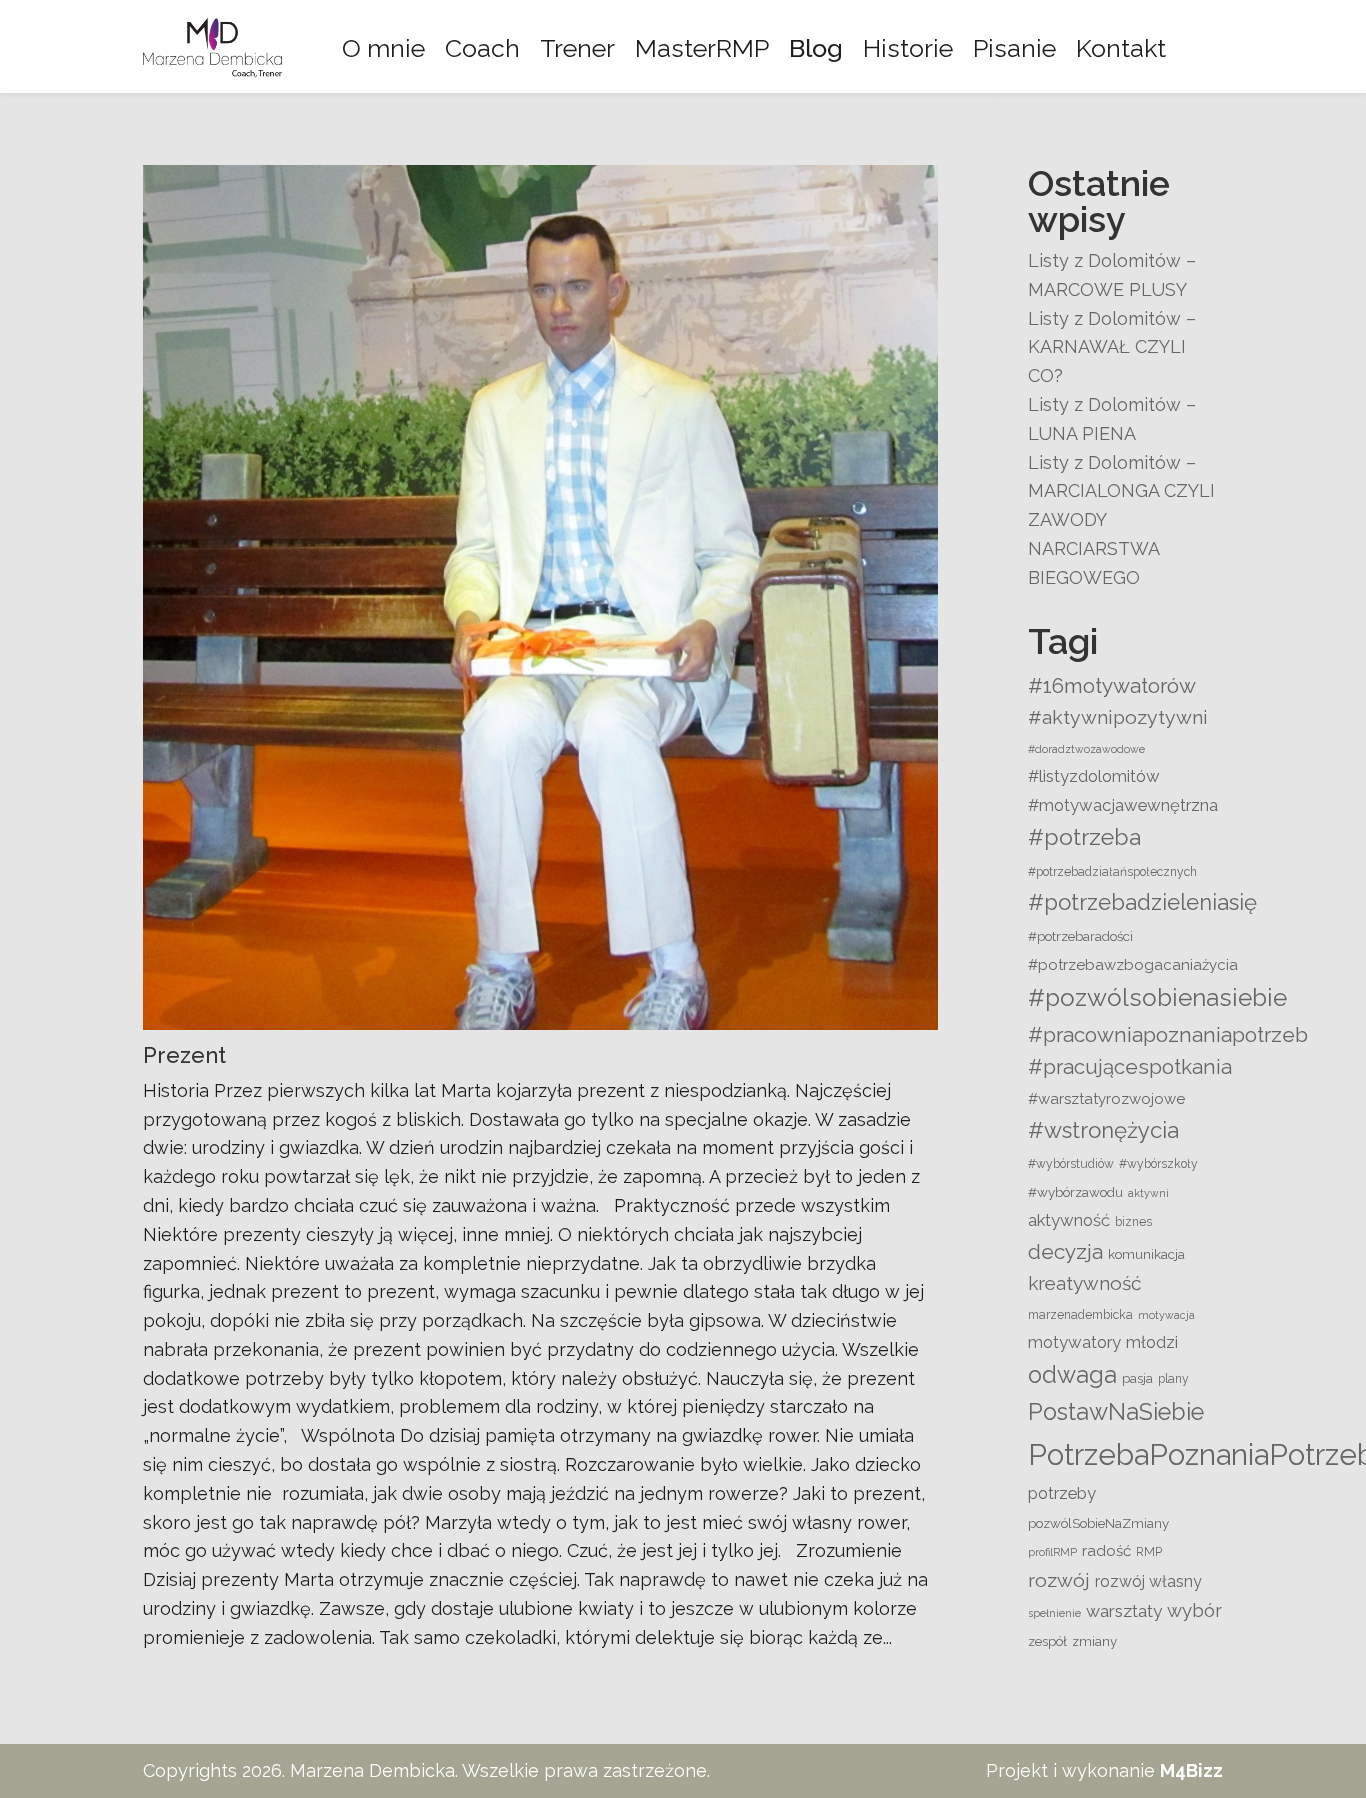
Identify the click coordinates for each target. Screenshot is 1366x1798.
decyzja (1065, 1251)
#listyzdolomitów (1094, 776)
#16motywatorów (1112, 685)
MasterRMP (702, 48)
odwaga (1072, 1375)
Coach (482, 48)
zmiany (1094, 1641)
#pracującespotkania (1130, 1067)
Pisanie (1014, 48)
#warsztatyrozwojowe (1106, 1099)
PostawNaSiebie (1116, 1412)
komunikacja (1146, 1254)
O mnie (383, 48)
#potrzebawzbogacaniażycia (1133, 965)
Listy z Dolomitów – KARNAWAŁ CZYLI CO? (1112, 347)
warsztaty (1124, 1611)
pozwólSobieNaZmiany (1098, 1523)
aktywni (1148, 1193)
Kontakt (1121, 48)
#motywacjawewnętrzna (1123, 805)
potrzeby (1062, 1493)
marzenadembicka (1080, 1315)
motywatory (1074, 1342)
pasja (1137, 1378)
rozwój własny (1148, 1581)
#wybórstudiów (1071, 1164)
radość (1106, 1551)
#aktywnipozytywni (1118, 717)
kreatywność (1084, 1283)
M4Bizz (1191, 1770)
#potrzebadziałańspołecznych (1112, 872)
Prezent (184, 1055)
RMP (1149, 1552)
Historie (908, 48)
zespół (1047, 1641)
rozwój (1059, 1580)
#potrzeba (1084, 836)
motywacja (1166, 1315)
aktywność (1069, 1220)
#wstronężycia (1103, 1130)
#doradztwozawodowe (1086, 749)
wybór (1194, 1610)
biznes (1133, 1222)
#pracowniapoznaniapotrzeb (1168, 1034)
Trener (577, 48)
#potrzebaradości (1080, 936)
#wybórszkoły (1158, 1164)
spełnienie (1054, 1613)
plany (1173, 1379)
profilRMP (1052, 1552)
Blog (816, 48)
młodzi (1152, 1342)
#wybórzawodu (1075, 1192)
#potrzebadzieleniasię (1142, 902)
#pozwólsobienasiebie (1157, 997)
